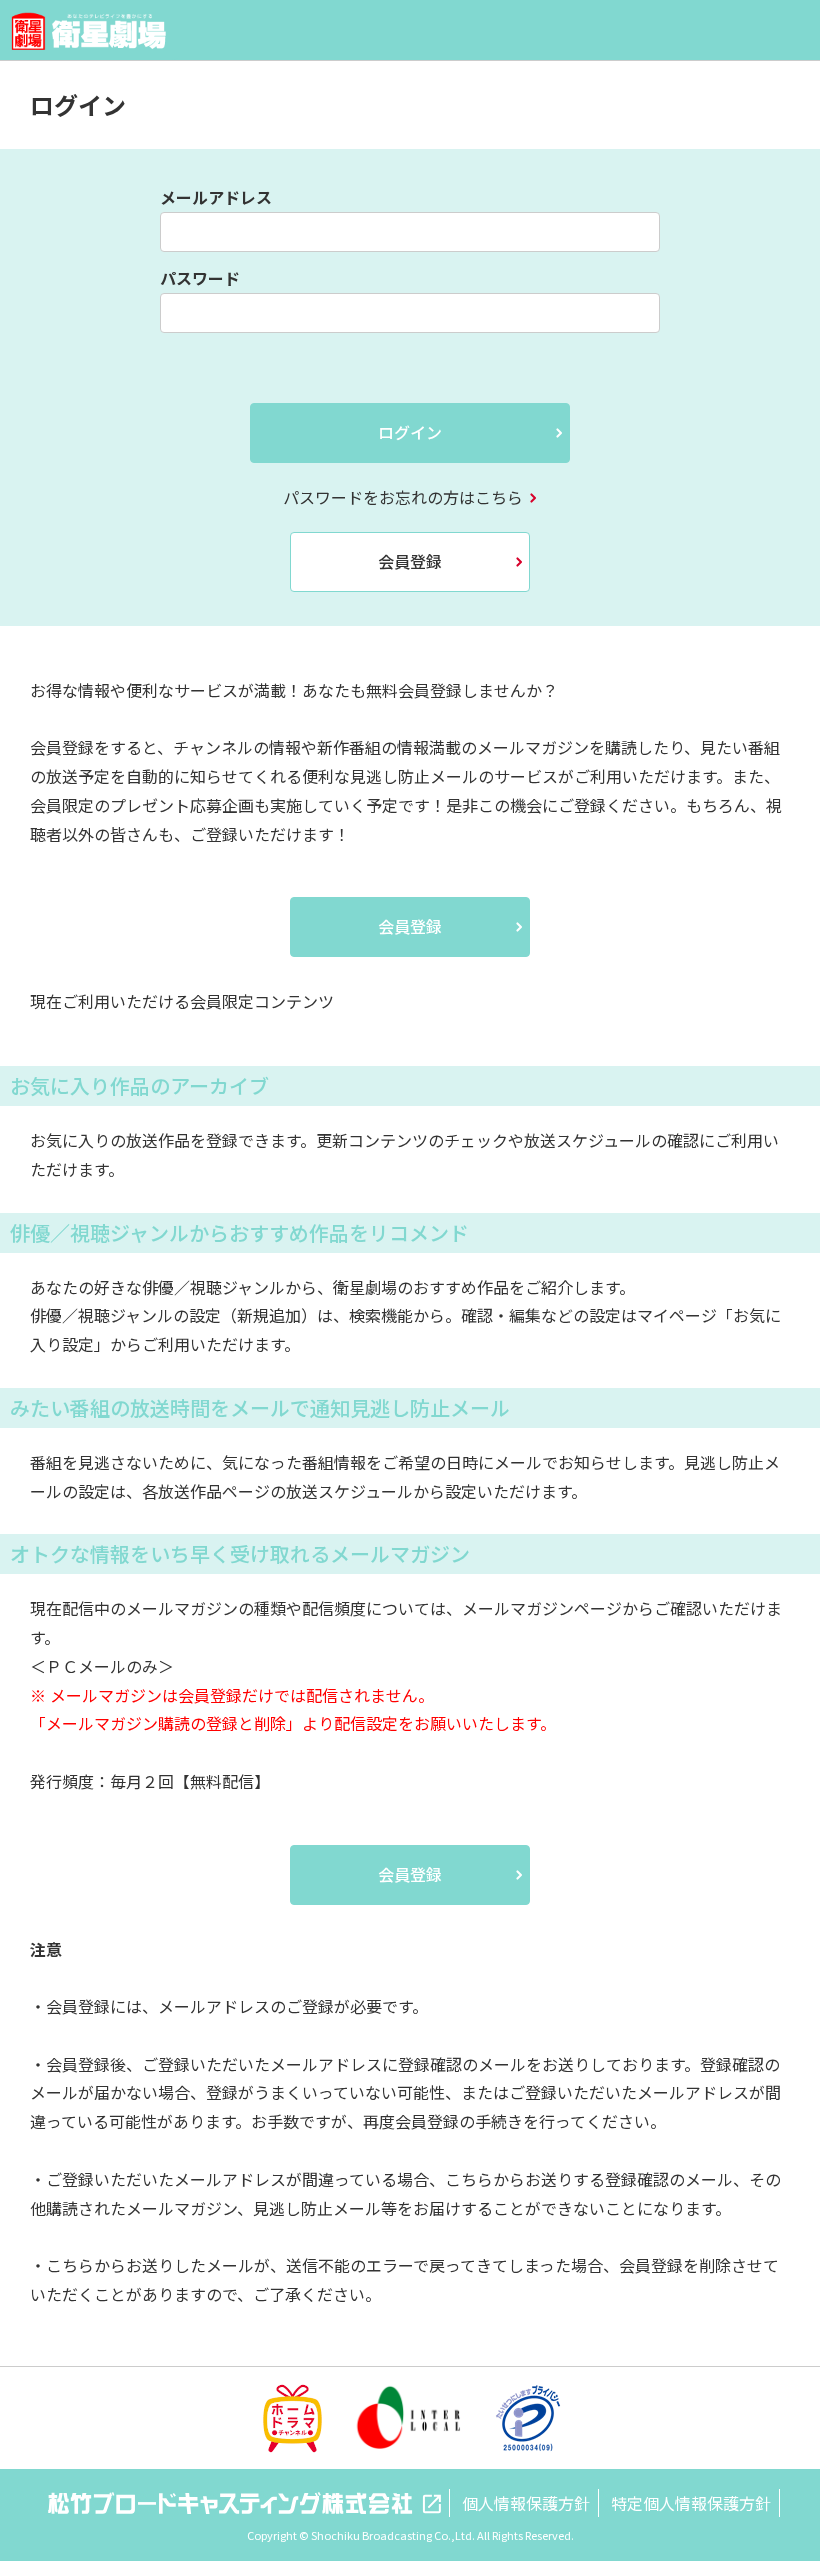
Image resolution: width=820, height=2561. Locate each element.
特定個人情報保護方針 (691, 2503)
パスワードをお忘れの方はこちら (403, 497)
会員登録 (410, 561)
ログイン (410, 432)
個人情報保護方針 (526, 2503)
